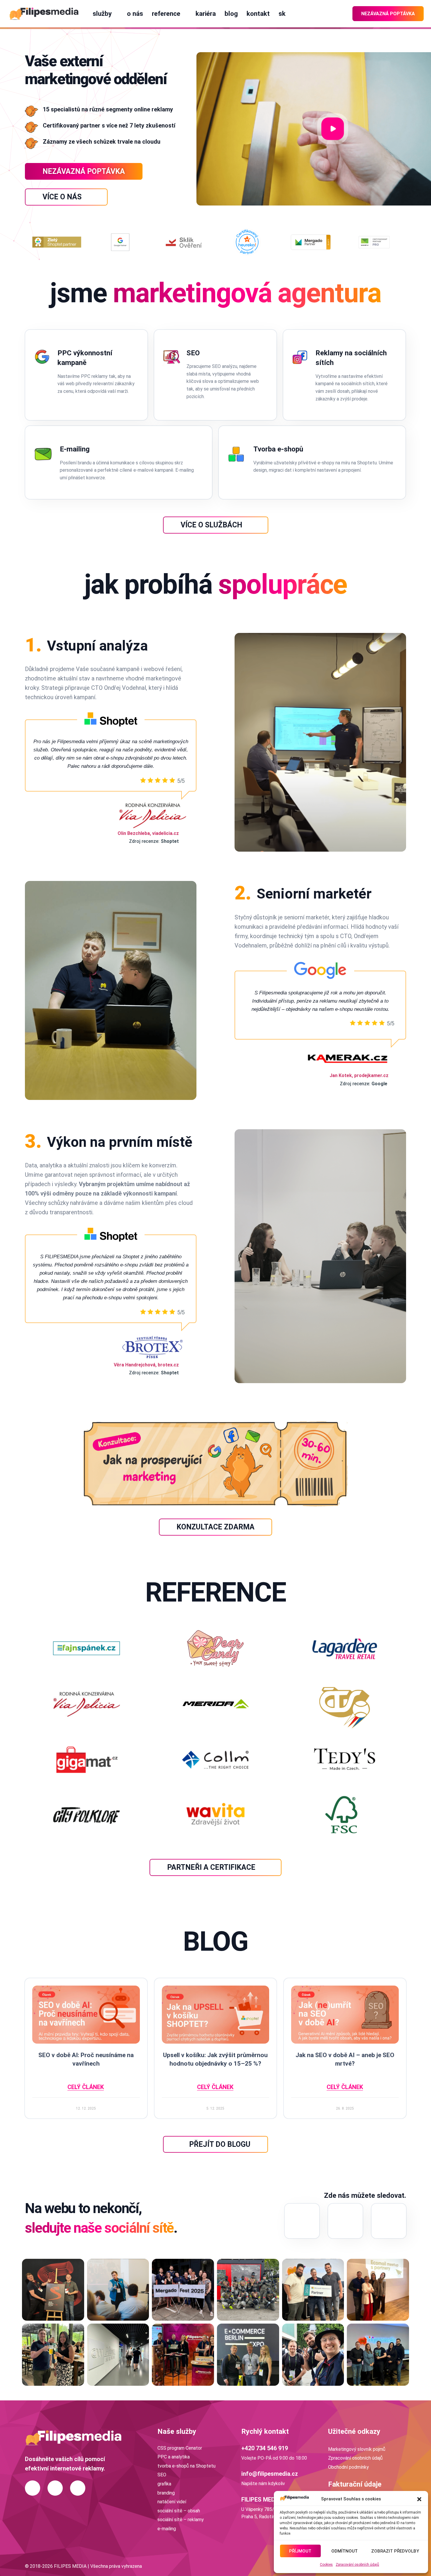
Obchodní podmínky (348, 2467)
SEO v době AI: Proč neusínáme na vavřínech (86, 2059)
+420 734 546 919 (265, 2448)
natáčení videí (172, 2502)
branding (166, 2493)
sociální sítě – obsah (179, 2511)
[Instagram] (302, 2221)
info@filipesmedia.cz (270, 2474)
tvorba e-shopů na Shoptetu (186, 2466)
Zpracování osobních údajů (357, 2565)
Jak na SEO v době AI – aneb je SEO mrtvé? (345, 2059)
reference (166, 13)
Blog (231, 13)
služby (102, 13)
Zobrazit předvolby (395, 2551)
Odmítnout (345, 2551)
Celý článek (86, 2087)
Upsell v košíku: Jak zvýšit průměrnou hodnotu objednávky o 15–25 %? (215, 2059)
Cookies (326, 2565)
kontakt (258, 13)
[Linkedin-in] (345, 2221)
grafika (164, 2484)
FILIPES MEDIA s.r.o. (268, 2499)
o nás (135, 13)
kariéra (206, 13)
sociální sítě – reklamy (181, 2520)
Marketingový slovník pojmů (357, 2449)
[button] (419, 2499)
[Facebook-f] (389, 2221)
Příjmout (300, 2551)
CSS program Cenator (180, 2448)
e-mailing (167, 2529)
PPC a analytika (174, 2457)
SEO (162, 2475)
